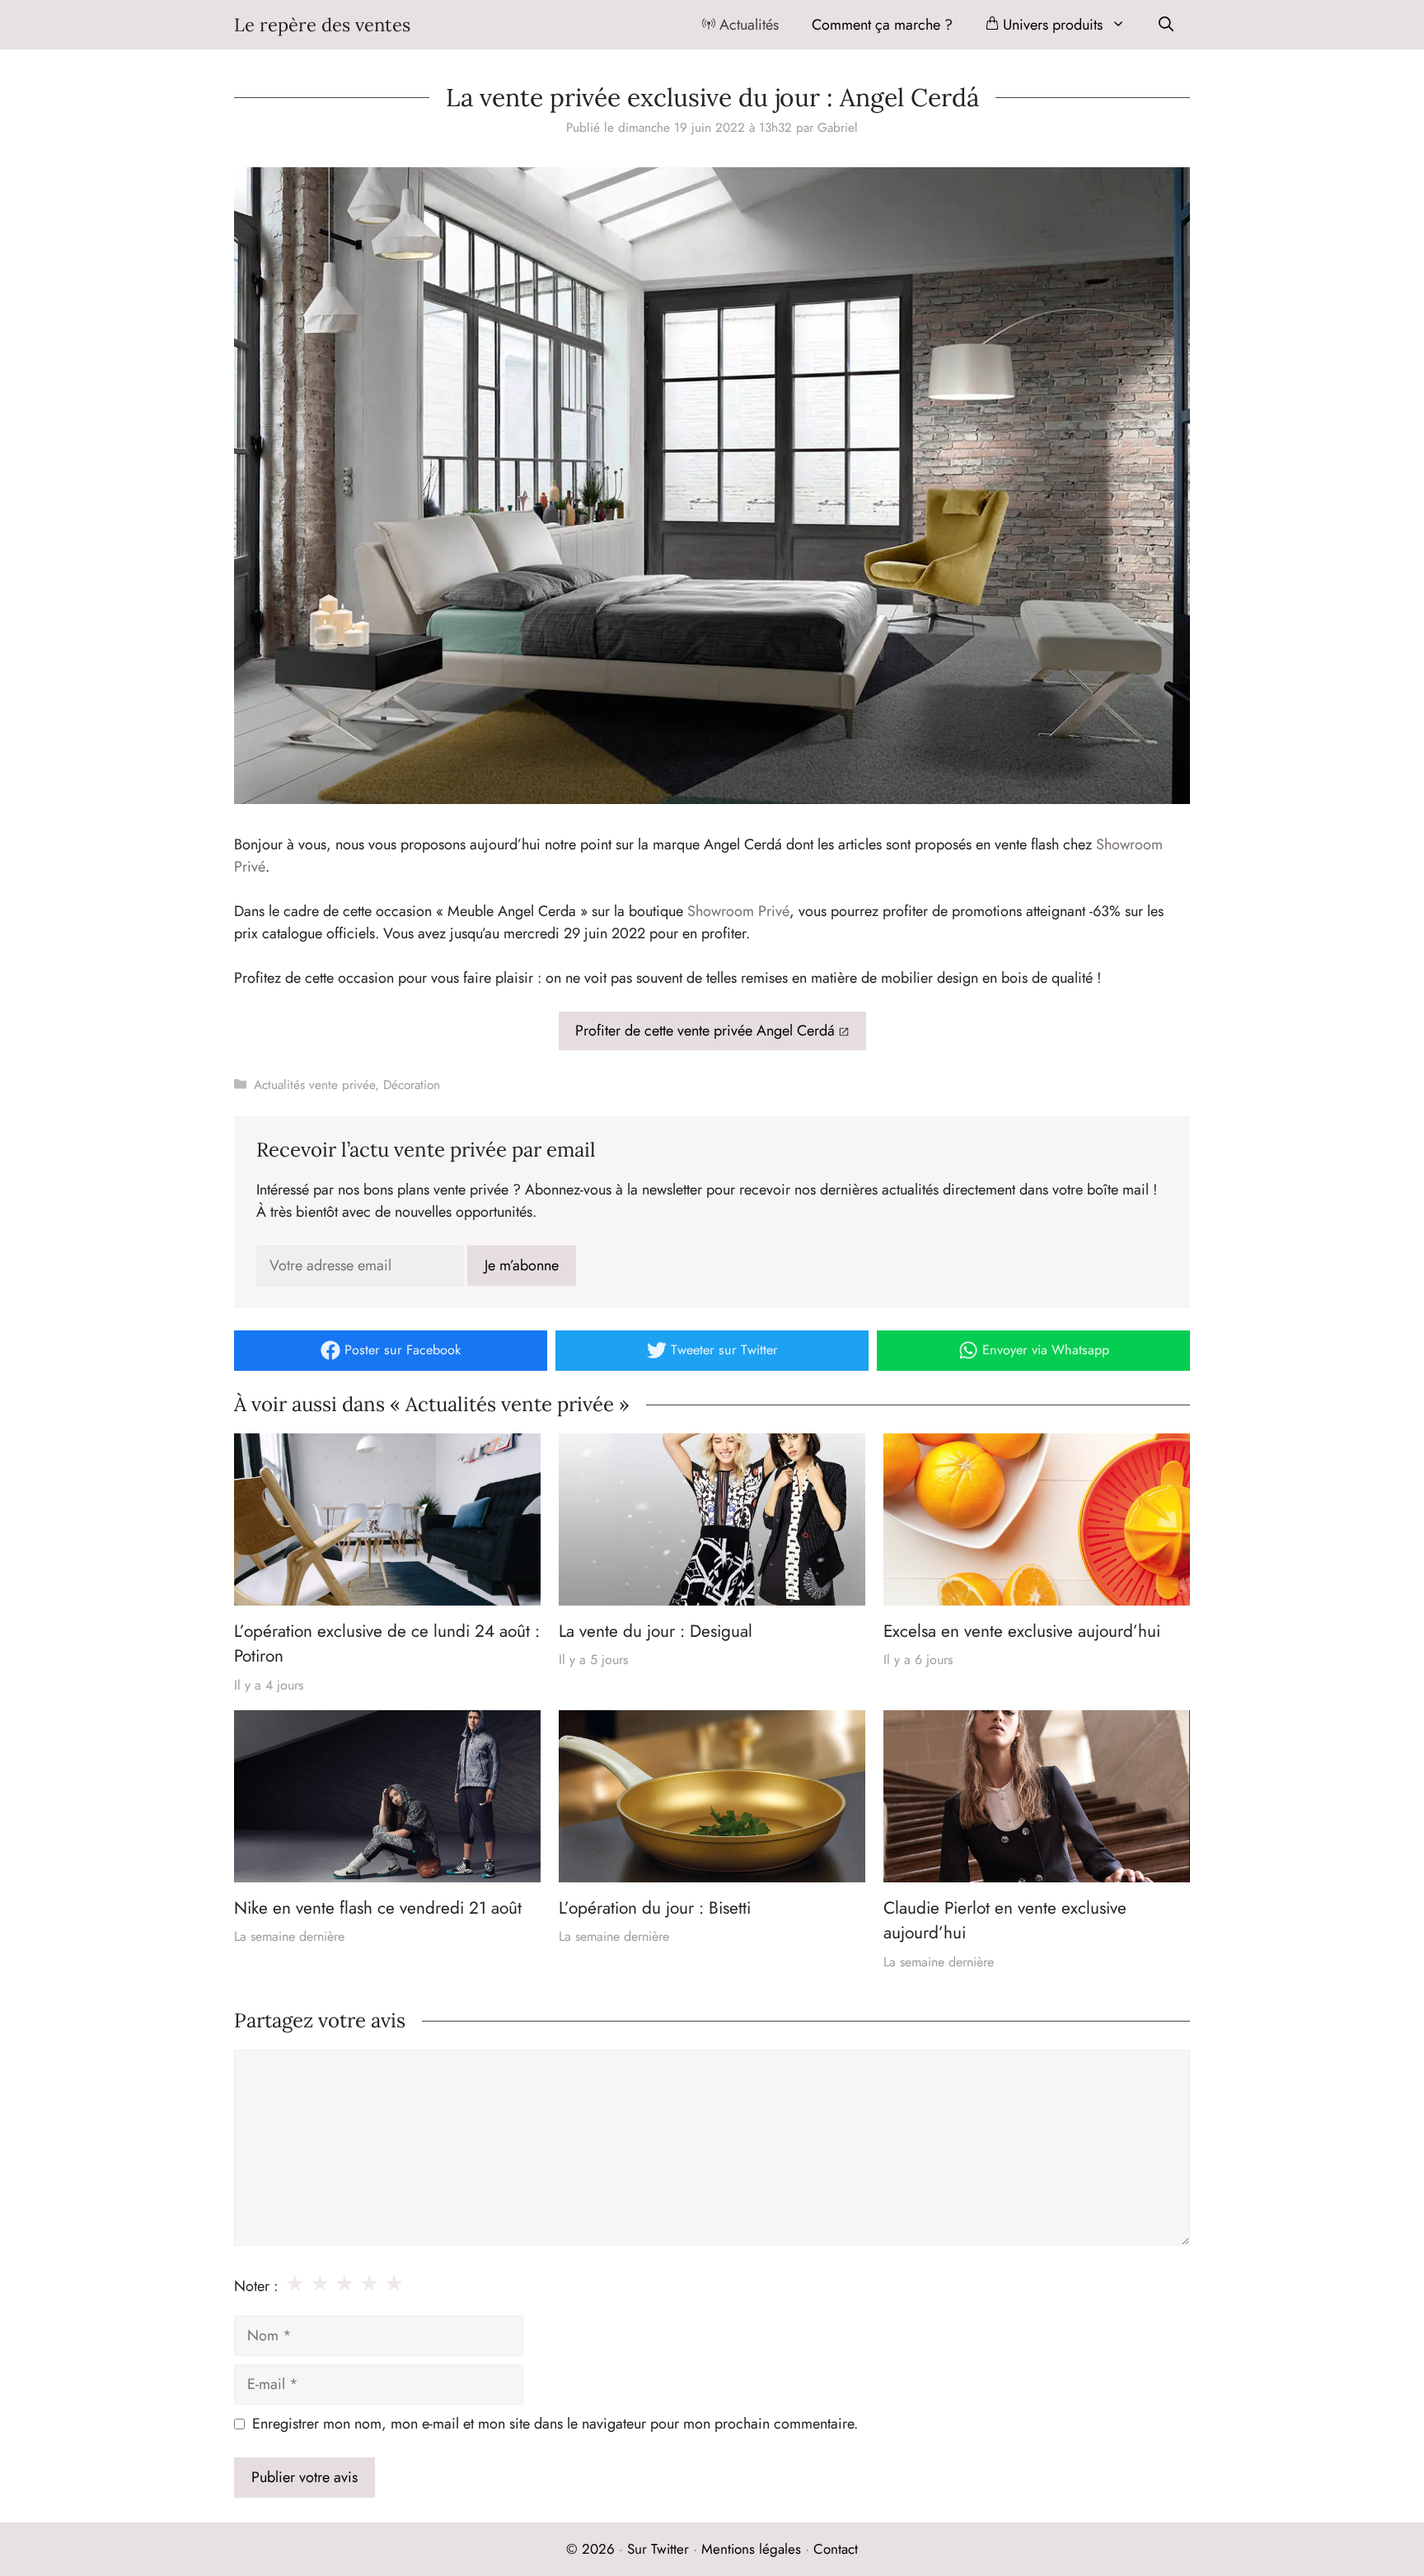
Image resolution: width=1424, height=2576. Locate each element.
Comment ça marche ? (882, 25)
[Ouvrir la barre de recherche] (1166, 25)
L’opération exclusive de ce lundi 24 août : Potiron (387, 1643)
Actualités (747, 25)
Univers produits (1051, 25)
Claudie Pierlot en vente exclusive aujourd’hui (1005, 1920)
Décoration (412, 1085)
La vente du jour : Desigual (656, 1631)
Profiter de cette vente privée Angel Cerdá (705, 1031)
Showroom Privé (738, 911)
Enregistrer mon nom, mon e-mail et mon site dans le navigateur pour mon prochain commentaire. (555, 2424)
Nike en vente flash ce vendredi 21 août (378, 1908)
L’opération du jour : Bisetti (655, 1908)
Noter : (256, 2286)
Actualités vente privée (314, 1085)
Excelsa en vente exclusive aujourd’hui (1022, 1631)
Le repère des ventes (322, 25)
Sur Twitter (658, 2549)
